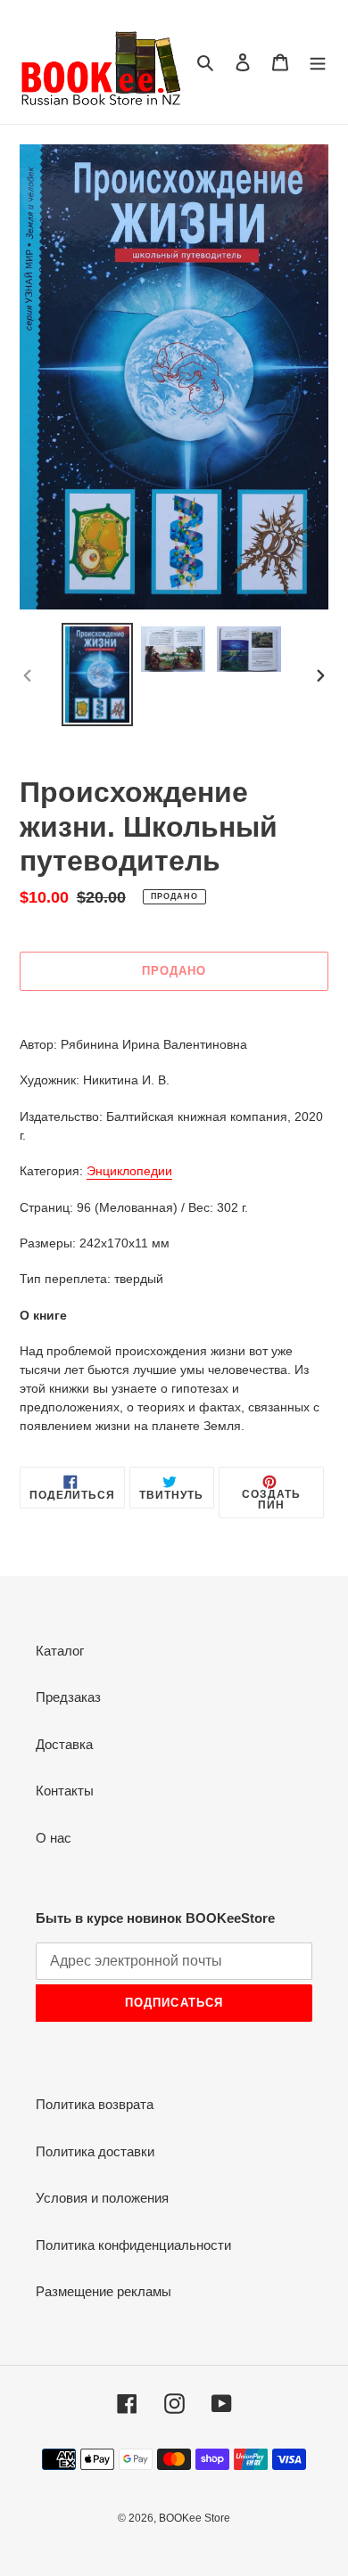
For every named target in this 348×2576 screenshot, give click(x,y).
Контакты (65, 1791)
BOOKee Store (195, 2518)
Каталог (60, 1651)
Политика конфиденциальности (133, 2245)
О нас (54, 1838)
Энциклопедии (129, 1171)
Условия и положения (102, 2198)
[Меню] (318, 62)
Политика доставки (95, 2151)
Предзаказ (68, 1697)
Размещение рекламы (104, 2291)
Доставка (64, 1744)
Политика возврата (95, 2104)
